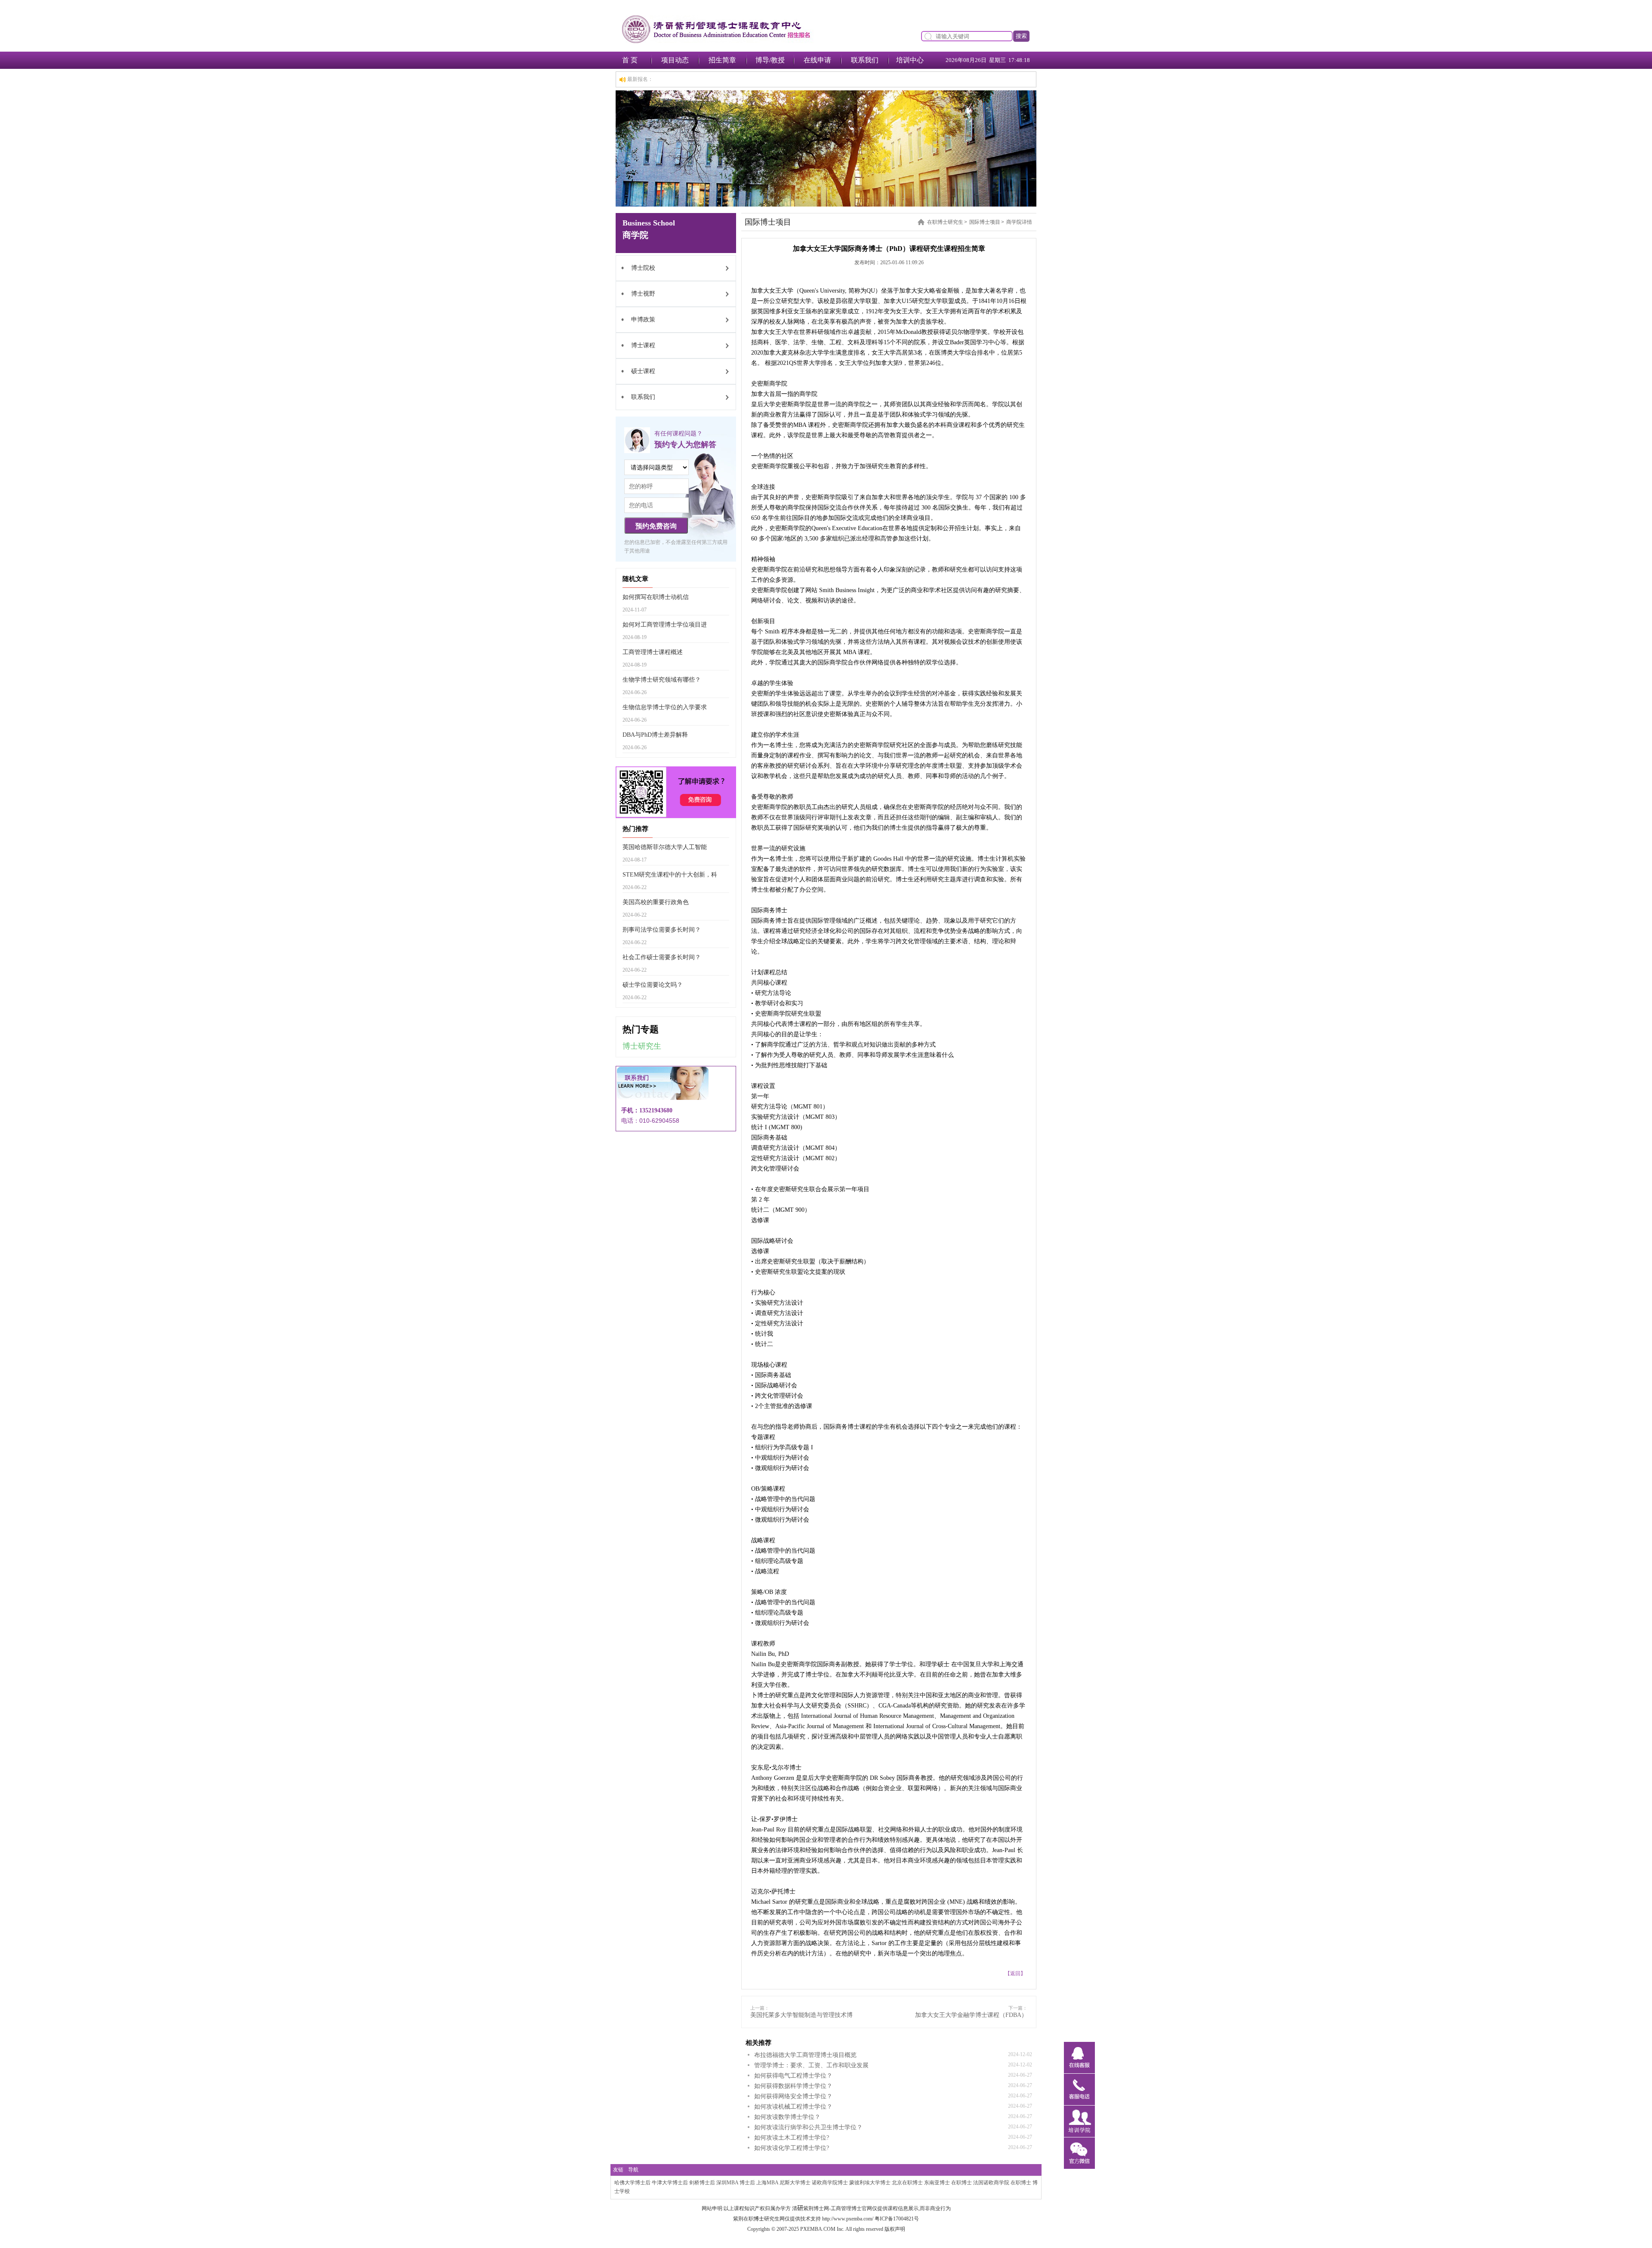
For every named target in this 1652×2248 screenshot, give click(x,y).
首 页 (630, 60)
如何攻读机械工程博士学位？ (793, 2107)
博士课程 (643, 345)
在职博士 (962, 2183)
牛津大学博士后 (670, 2183)
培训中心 (910, 60)
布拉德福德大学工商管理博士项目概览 (805, 2055)
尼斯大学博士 (795, 2183)
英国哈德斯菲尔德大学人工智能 (665, 847)
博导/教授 (770, 60)
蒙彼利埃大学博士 (870, 2183)
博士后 (747, 2183)
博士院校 (643, 268)
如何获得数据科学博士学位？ (793, 2086)
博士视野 (643, 294)
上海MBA (767, 2183)
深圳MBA (727, 2183)
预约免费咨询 (656, 526)
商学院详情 (1019, 222)
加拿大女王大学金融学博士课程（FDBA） (971, 2015)
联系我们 (865, 60)
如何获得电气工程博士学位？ (793, 2076)
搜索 (1021, 36)
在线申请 (817, 60)
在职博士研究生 (945, 222)
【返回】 (1015, 1973)
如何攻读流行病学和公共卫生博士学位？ (808, 2127)
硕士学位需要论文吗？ (653, 985)
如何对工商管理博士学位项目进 (665, 625)
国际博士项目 (985, 222)
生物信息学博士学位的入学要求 (665, 707)
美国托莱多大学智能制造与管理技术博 (801, 2015)
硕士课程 (643, 371)
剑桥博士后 (702, 2183)
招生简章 (722, 60)
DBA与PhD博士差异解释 (655, 735)
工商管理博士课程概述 (653, 652)
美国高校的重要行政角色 (656, 902)
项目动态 (675, 60)
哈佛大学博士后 (632, 2183)
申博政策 (643, 320)
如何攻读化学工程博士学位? (792, 2148)
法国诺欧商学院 (991, 2183)
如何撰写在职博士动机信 (656, 597)
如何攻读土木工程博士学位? (792, 2138)
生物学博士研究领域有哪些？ (662, 680)
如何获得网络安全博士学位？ (793, 2096)
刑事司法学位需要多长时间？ (662, 930)
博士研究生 (642, 1046)
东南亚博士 (937, 2183)
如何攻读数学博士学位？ (787, 2117)
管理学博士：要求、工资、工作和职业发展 (811, 2065)
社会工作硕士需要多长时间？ (662, 957)
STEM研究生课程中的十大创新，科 (670, 875)
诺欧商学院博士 (830, 2183)
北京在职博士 (907, 2183)
